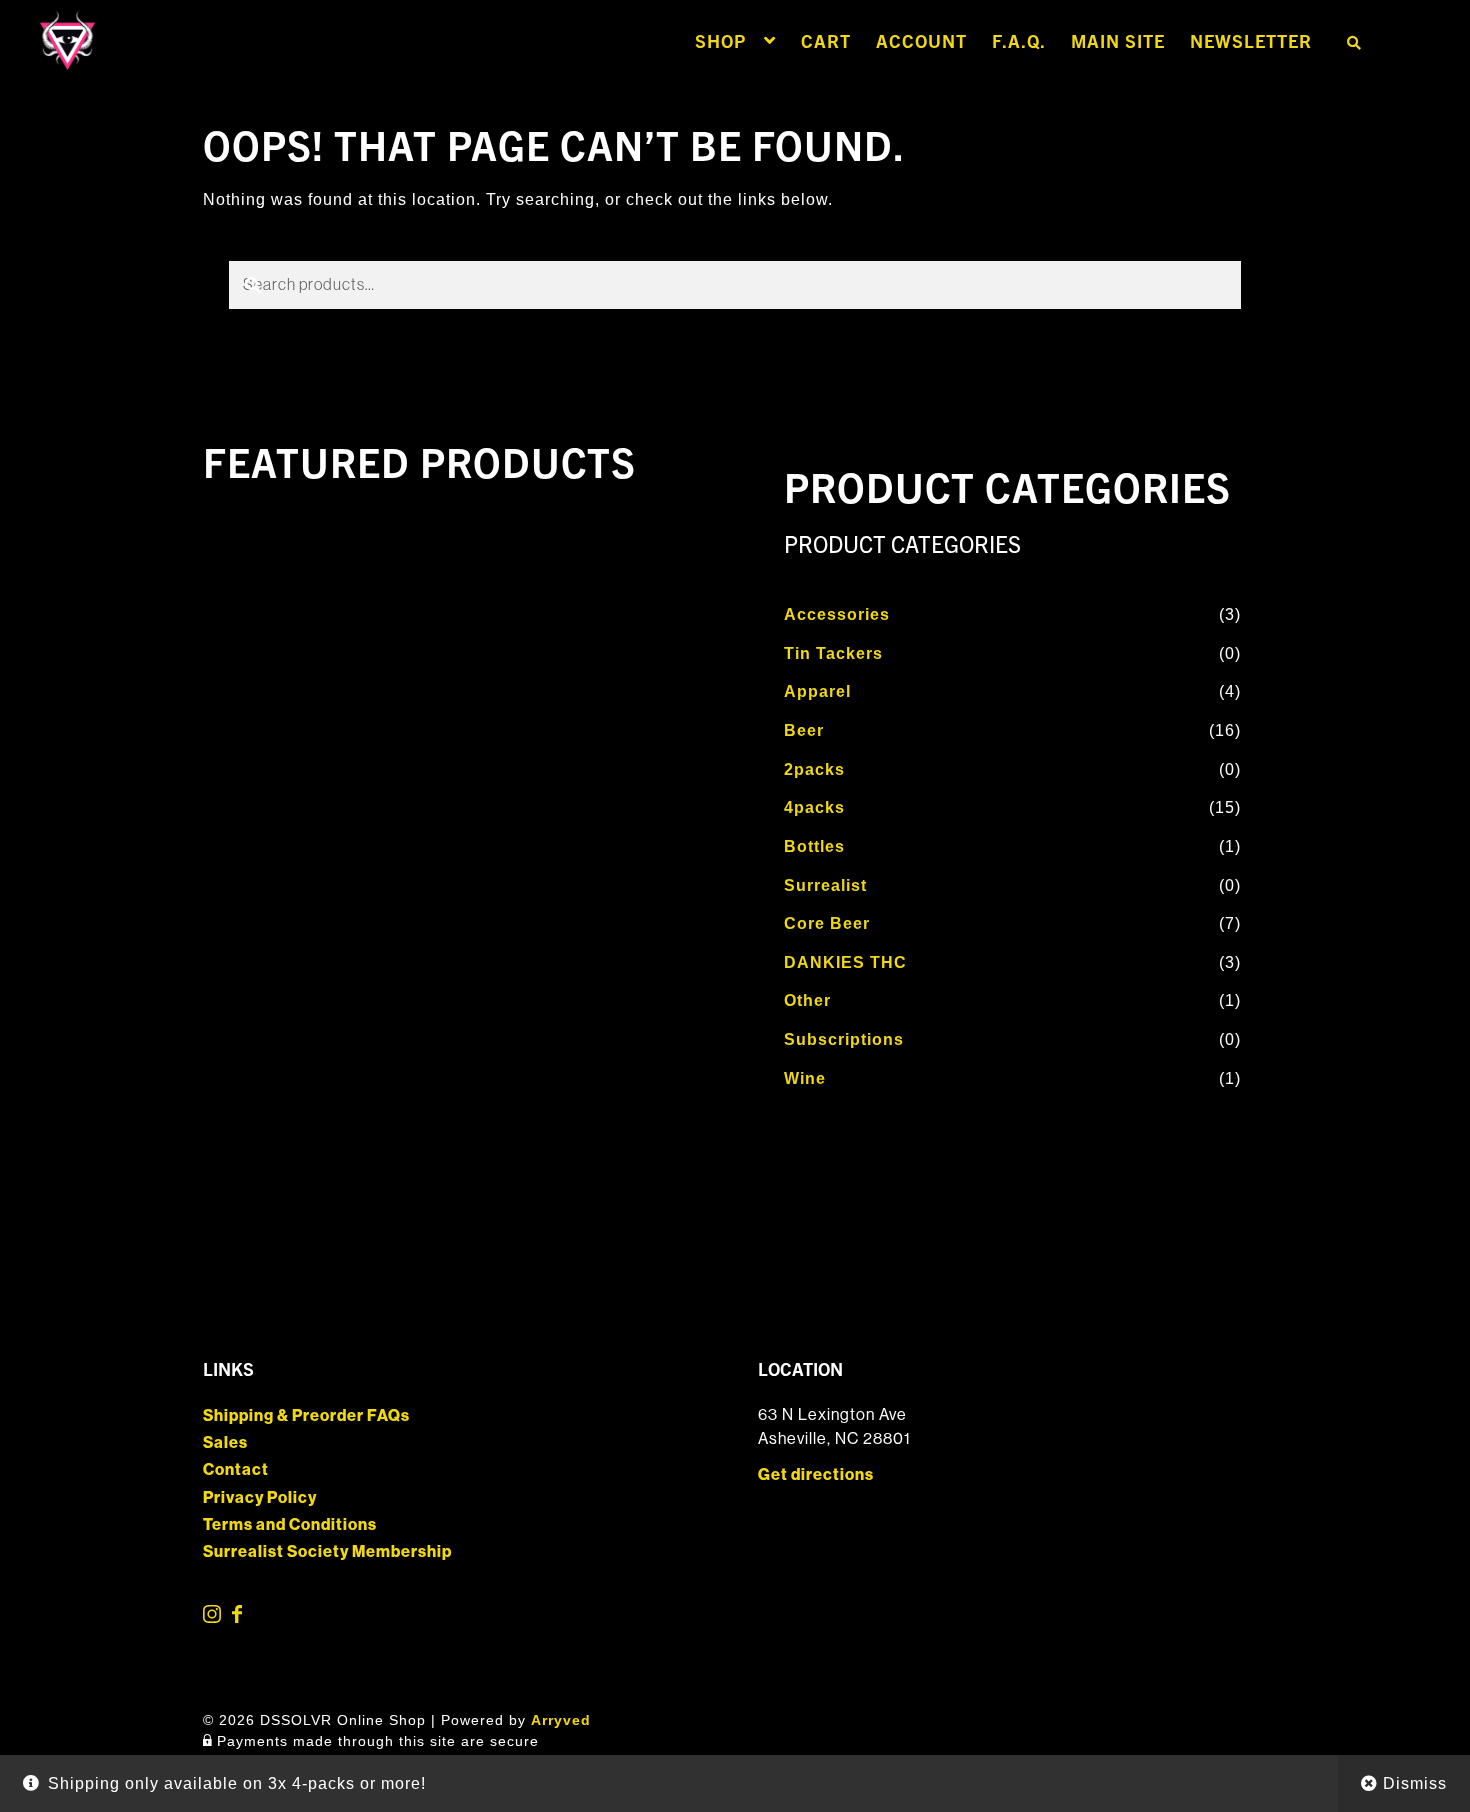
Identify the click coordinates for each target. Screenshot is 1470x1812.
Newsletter (1251, 40)
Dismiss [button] (1415, 1783)
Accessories (837, 614)
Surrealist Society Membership (327, 1551)
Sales (225, 1442)
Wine (805, 1078)
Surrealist (825, 885)
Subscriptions (844, 1039)
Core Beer (827, 923)
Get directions (816, 1474)
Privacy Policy (260, 1497)
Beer (804, 730)
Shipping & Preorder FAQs (306, 1415)
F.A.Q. (1019, 40)
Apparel (817, 691)
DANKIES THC (845, 962)
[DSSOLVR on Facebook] (237, 1617)
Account (921, 40)
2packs (814, 769)
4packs (814, 807)
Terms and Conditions (290, 1524)
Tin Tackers (833, 653)
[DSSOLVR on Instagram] (213, 1617)
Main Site (1118, 40)
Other (807, 1000)
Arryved (561, 1720)
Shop (720, 40)
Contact (236, 1469)
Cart (826, 40)
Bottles (814, 846)
